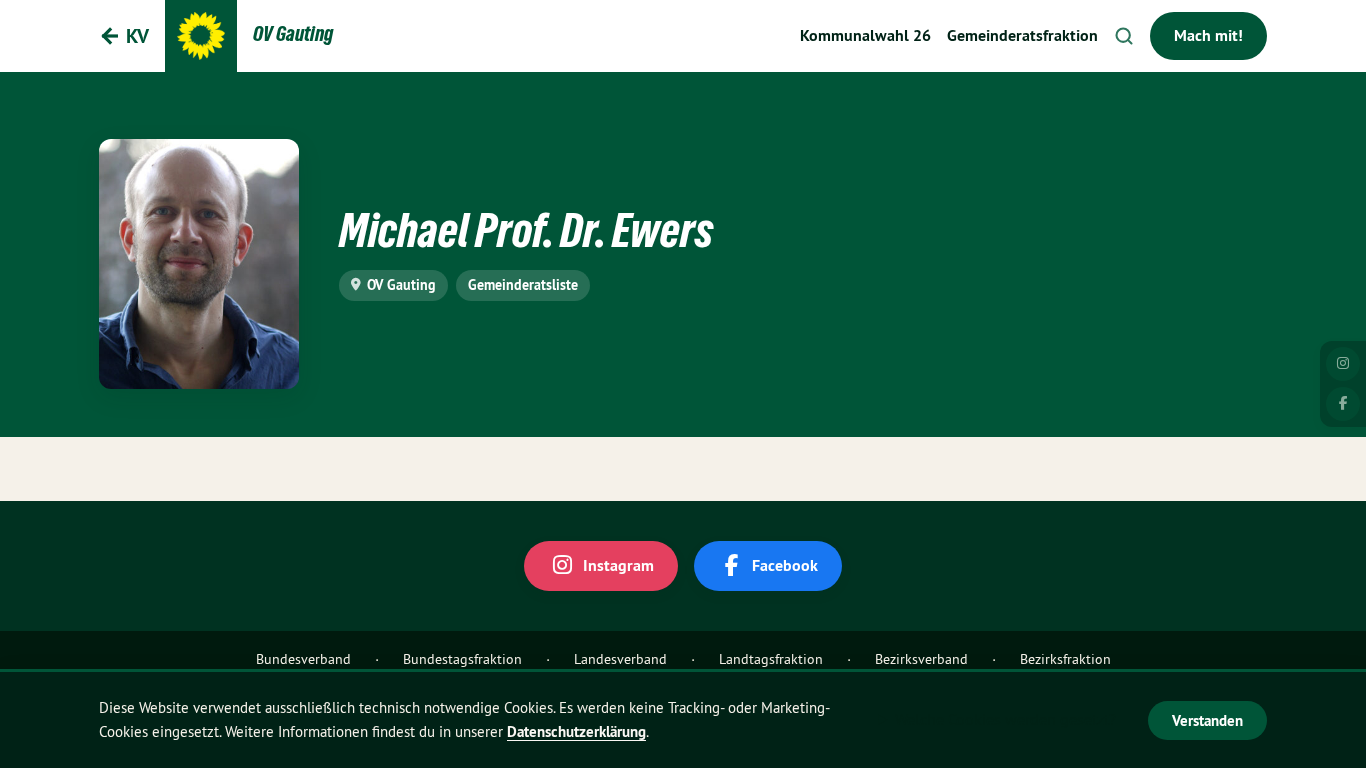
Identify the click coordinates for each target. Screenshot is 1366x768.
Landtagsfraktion (771, 659)
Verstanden (1207, 720)
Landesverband (620, 659)
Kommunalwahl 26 (865, 35)
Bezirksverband (921, 659)
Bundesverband (303, 659)
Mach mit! (1208, 35)
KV (137, 36)
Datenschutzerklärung (576, 731)
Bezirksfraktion (1065, 659)
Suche (1124, 36)
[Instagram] (1343, 364)
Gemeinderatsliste (523, 285)
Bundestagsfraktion (462, 659)
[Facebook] (1343, 404)
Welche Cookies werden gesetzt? (1005, 719)
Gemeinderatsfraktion (1022, 35)
